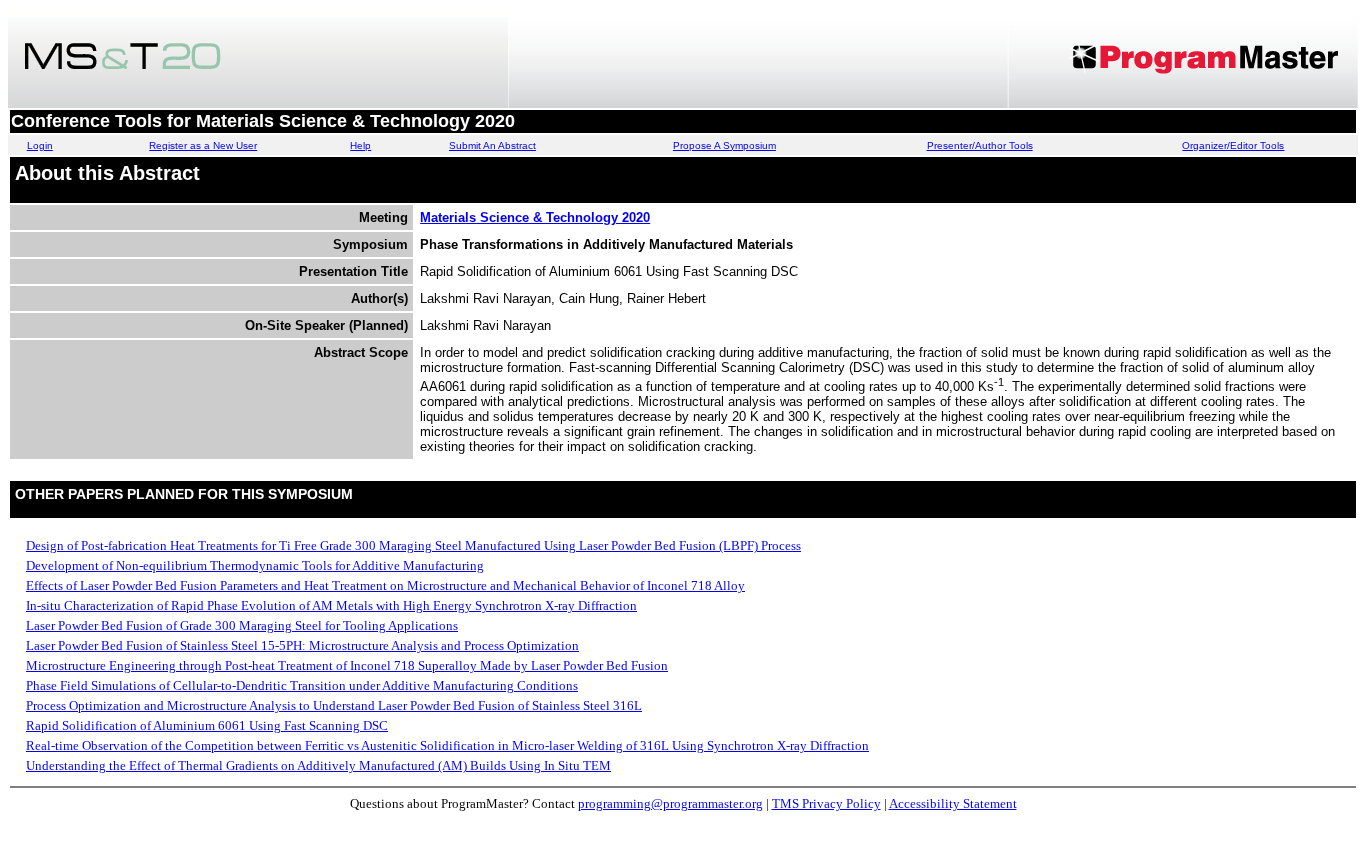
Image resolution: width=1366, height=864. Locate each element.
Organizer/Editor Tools (1233, 145)
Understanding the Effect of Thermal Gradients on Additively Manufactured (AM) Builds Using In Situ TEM (318, 765)
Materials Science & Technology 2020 (535, 217)
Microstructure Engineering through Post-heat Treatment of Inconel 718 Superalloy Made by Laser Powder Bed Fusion (347, 665)
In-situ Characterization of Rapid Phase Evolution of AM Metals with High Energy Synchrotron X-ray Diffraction (331, 605)
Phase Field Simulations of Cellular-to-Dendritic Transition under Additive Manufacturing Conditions (302, 685)
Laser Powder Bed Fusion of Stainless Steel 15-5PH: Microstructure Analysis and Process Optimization (302, 645)
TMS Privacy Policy (826, 803)
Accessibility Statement (953, 803)
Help (360, 145)
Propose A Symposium (724, 145)
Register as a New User (203, 145)
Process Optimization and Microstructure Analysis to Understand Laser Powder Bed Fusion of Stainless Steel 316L (334, 705)
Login (40, 145)
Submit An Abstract (492, 145)
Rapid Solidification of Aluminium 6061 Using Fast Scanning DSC (207, 725)
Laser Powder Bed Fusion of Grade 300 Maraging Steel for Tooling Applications (242, 625)
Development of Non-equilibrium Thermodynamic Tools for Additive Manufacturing (255, 565)
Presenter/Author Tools (980, 145)
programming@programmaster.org (670, 803)
